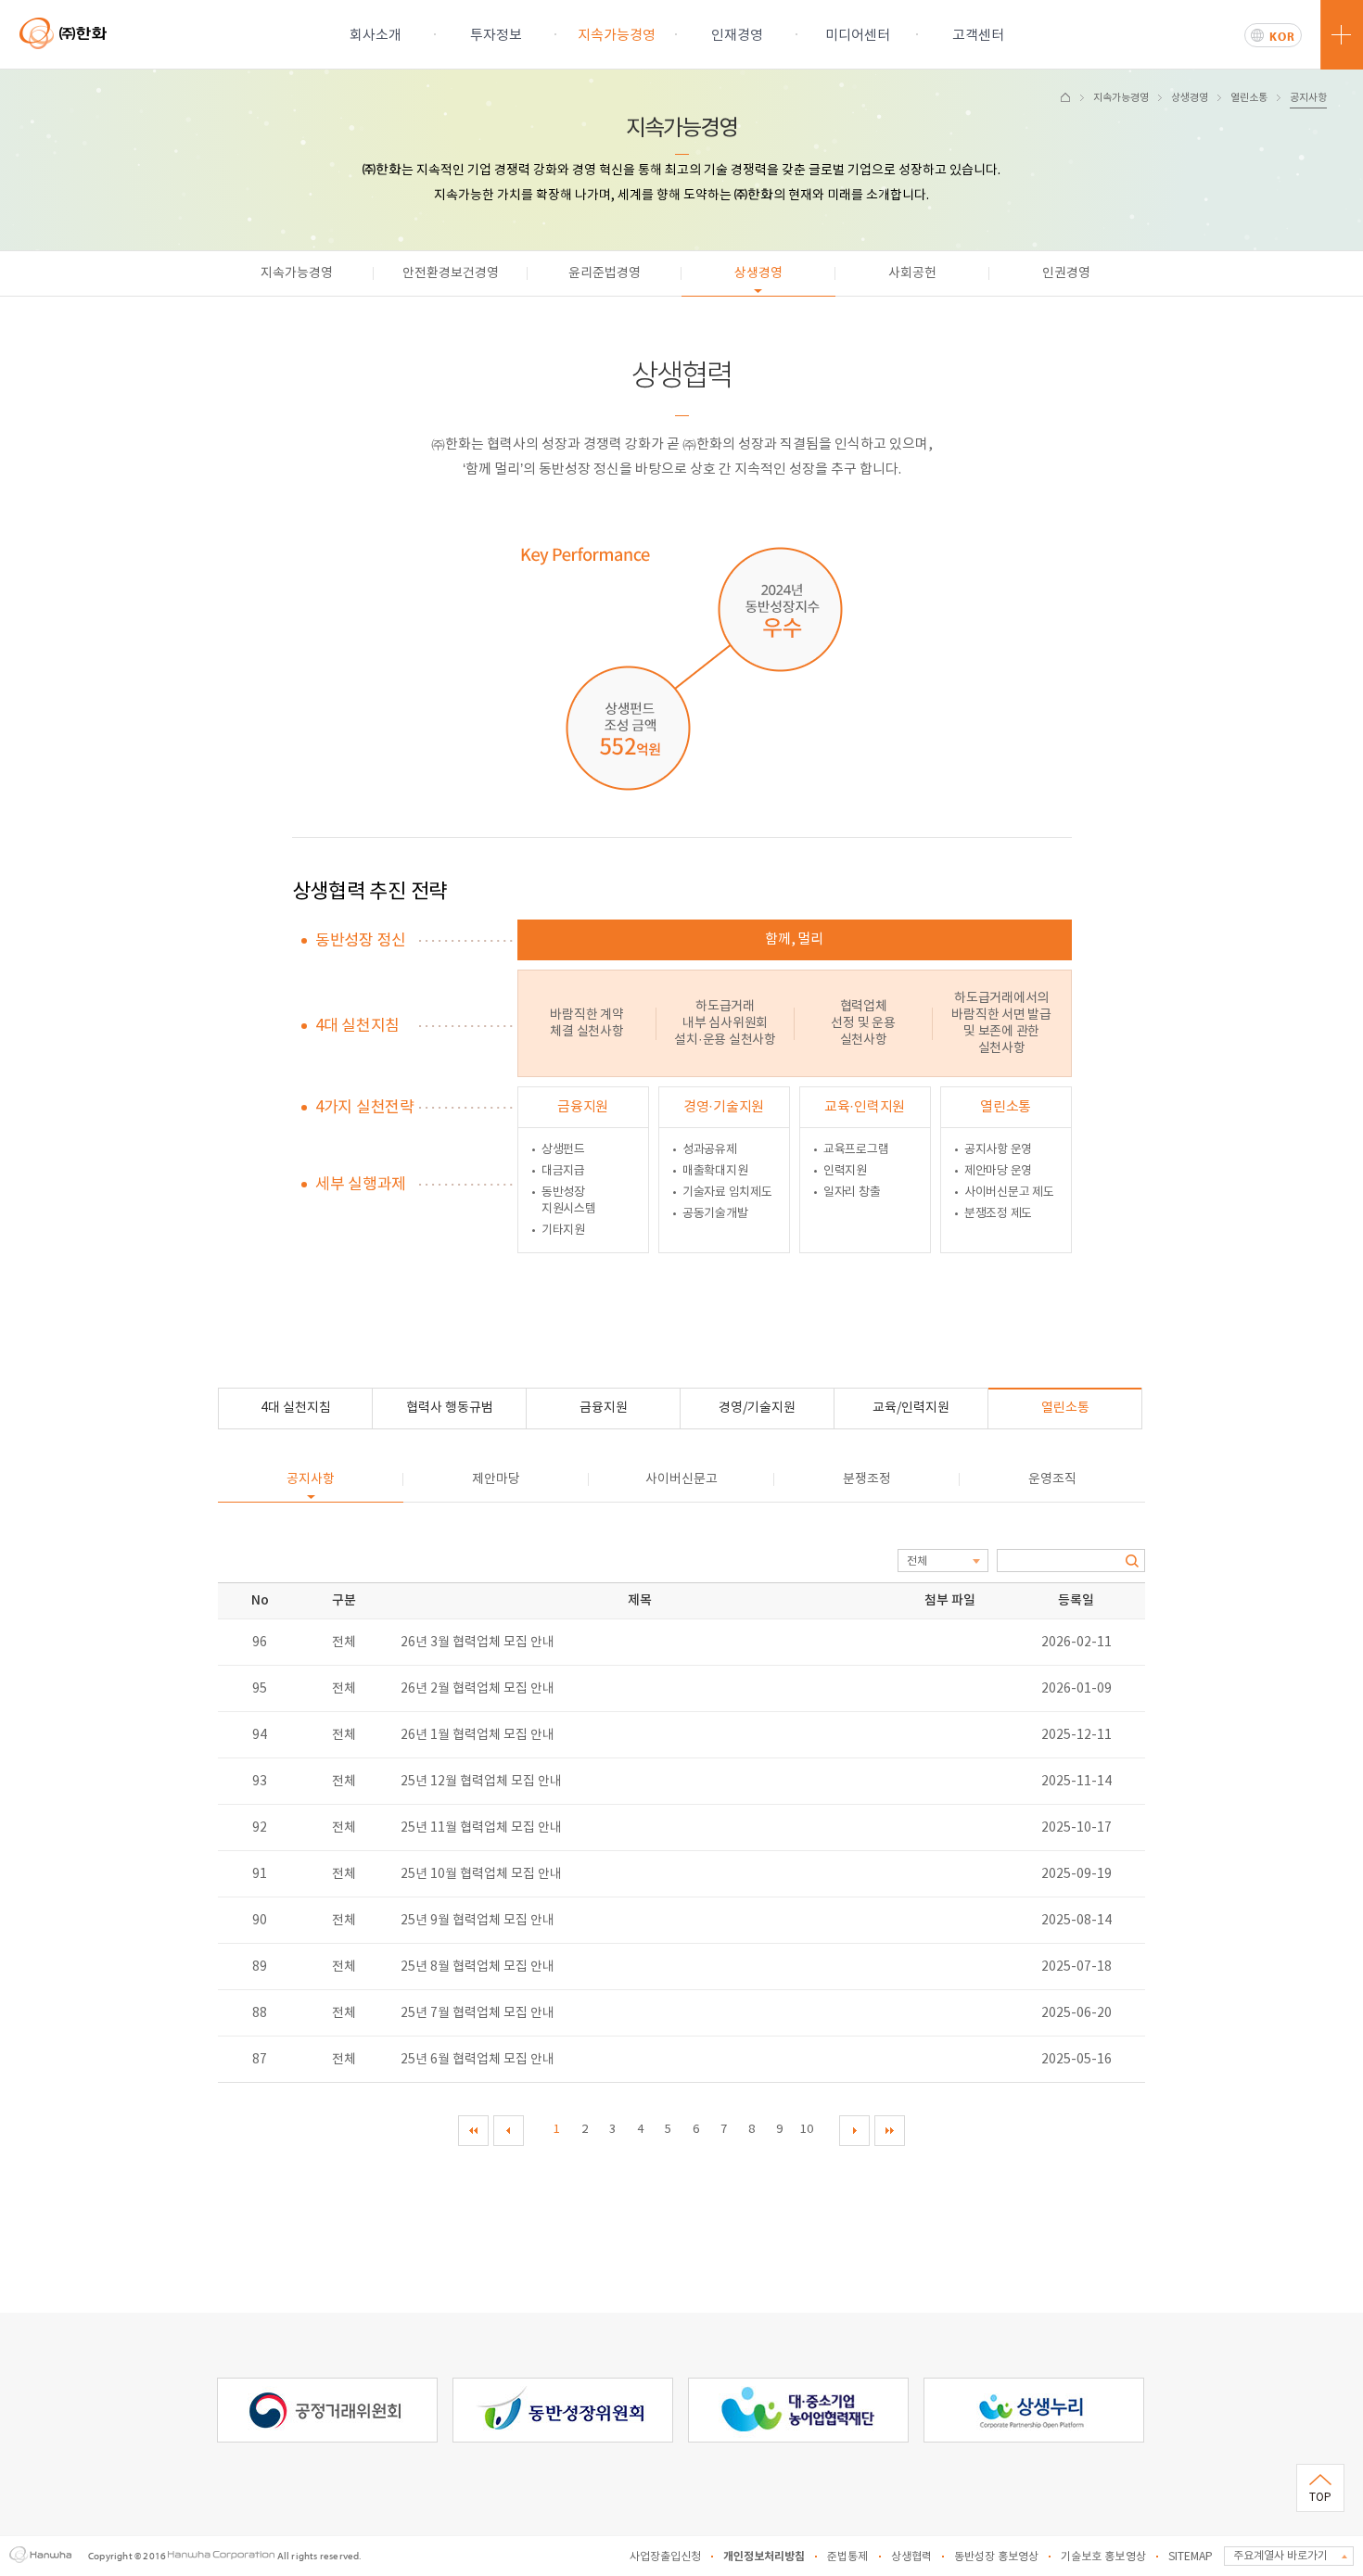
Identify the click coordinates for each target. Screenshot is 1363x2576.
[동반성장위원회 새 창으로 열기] (563, 2386)
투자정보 (496, 36)
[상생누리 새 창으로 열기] (1034, 2386)
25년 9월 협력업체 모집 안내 (478, 1921)
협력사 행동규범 (450, 1408)
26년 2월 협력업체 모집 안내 (478, 1689)
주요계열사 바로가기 (1280, 2556)
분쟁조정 (867, 1479)
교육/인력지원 (911, 1408)
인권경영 (1066, 273)
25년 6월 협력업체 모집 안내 (478, 2060)
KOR (1282, 36)
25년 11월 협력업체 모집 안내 (481, 1828)
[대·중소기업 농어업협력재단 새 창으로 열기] (798, 2386)
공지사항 (1308, 98)
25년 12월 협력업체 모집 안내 (481, 1782)
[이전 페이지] (509, 2131)
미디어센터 (858, 36)
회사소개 (376, 36)
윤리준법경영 (605, 273)
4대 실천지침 (296, 1408)
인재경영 (737, 36)
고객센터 (978, 36)
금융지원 (604, 1408)
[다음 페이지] (854, 2131)
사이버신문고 (681, 1479)
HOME (1065, 97)
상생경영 (1190, 98)
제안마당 (496, 1479)
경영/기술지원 (757, 1408)
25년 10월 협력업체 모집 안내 (481, 1874)
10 (807, 2130)
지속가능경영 (617, 36)
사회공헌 (912, 273)
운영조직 (1052, 1479)
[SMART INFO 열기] (1342, 35)
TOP (1320, 2498)
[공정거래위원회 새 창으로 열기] (327, 2386)
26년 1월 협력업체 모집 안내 (478, 1735)
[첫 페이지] (473, 2131)
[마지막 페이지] (890, 2131)
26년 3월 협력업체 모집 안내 (478, 1643)
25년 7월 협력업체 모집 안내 (478, 2013)
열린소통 (1249, 98)
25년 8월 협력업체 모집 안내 (478, 1967)
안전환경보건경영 (451, 273)
